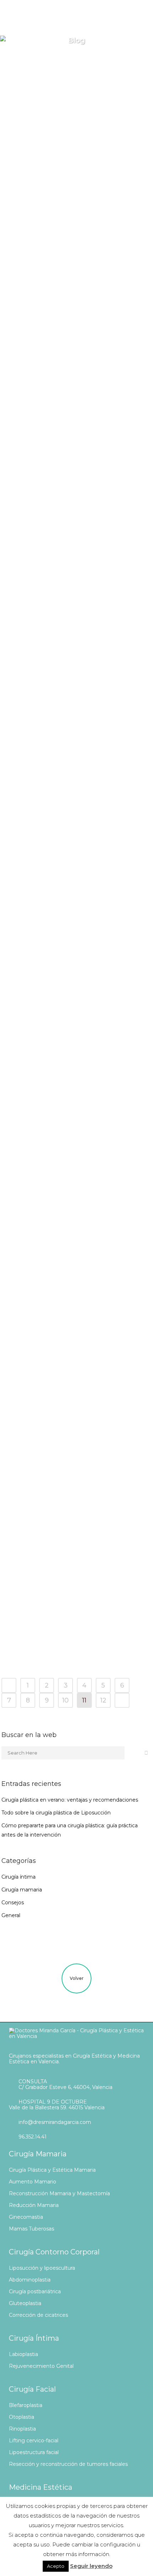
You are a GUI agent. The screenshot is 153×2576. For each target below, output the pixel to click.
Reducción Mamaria (34, 2205)
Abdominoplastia (30, 2280)
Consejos (59, 154)
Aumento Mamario (33, 2182)
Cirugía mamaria (63, 797)
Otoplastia (22, 2417)
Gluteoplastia (25, 2303)
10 (65, 1700)
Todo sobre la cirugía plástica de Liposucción (56, 1813)
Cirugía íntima (60, 1119)
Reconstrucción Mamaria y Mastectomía (59, 2193)
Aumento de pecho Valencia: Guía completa (51, 670)
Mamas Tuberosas (31, 2229)
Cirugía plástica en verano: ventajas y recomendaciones (70, 1800)
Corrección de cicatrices (38, 2315)
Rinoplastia (22, 2429)
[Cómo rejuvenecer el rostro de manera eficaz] (55, 916)
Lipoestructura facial (34, 2452)
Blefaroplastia (26, 2405)
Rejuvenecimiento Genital (41, 2366)
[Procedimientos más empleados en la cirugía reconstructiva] (55, 749)
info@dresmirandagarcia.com (55, 2122)
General (58, 321)
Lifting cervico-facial (34, 2441)
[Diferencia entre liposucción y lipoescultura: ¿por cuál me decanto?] (55, 427)
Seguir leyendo (91, 2566)
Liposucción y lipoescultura (42, 2268)
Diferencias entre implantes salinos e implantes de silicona (55, 1468)
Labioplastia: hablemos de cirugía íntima (53, 1146)
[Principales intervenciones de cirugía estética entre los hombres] (55, 1225)
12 (103, 1700)
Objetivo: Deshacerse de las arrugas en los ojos (55, 348)
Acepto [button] (56, 2566)
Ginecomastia (26, 2217)
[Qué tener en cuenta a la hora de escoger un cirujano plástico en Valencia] (55, 106)
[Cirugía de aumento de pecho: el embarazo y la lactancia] (55, 1546)
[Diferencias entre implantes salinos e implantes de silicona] (55, 1392)
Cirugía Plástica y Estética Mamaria (52, 2170)
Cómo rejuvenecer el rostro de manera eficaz (54, 992)
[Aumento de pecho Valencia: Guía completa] (55, 594)
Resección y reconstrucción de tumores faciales (68, 2464)
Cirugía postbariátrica (35, 2291)
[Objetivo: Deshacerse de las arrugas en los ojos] (55, 273)
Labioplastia (23, 2354)
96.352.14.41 (33, 2137)
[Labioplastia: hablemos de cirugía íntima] (55, 1070)
